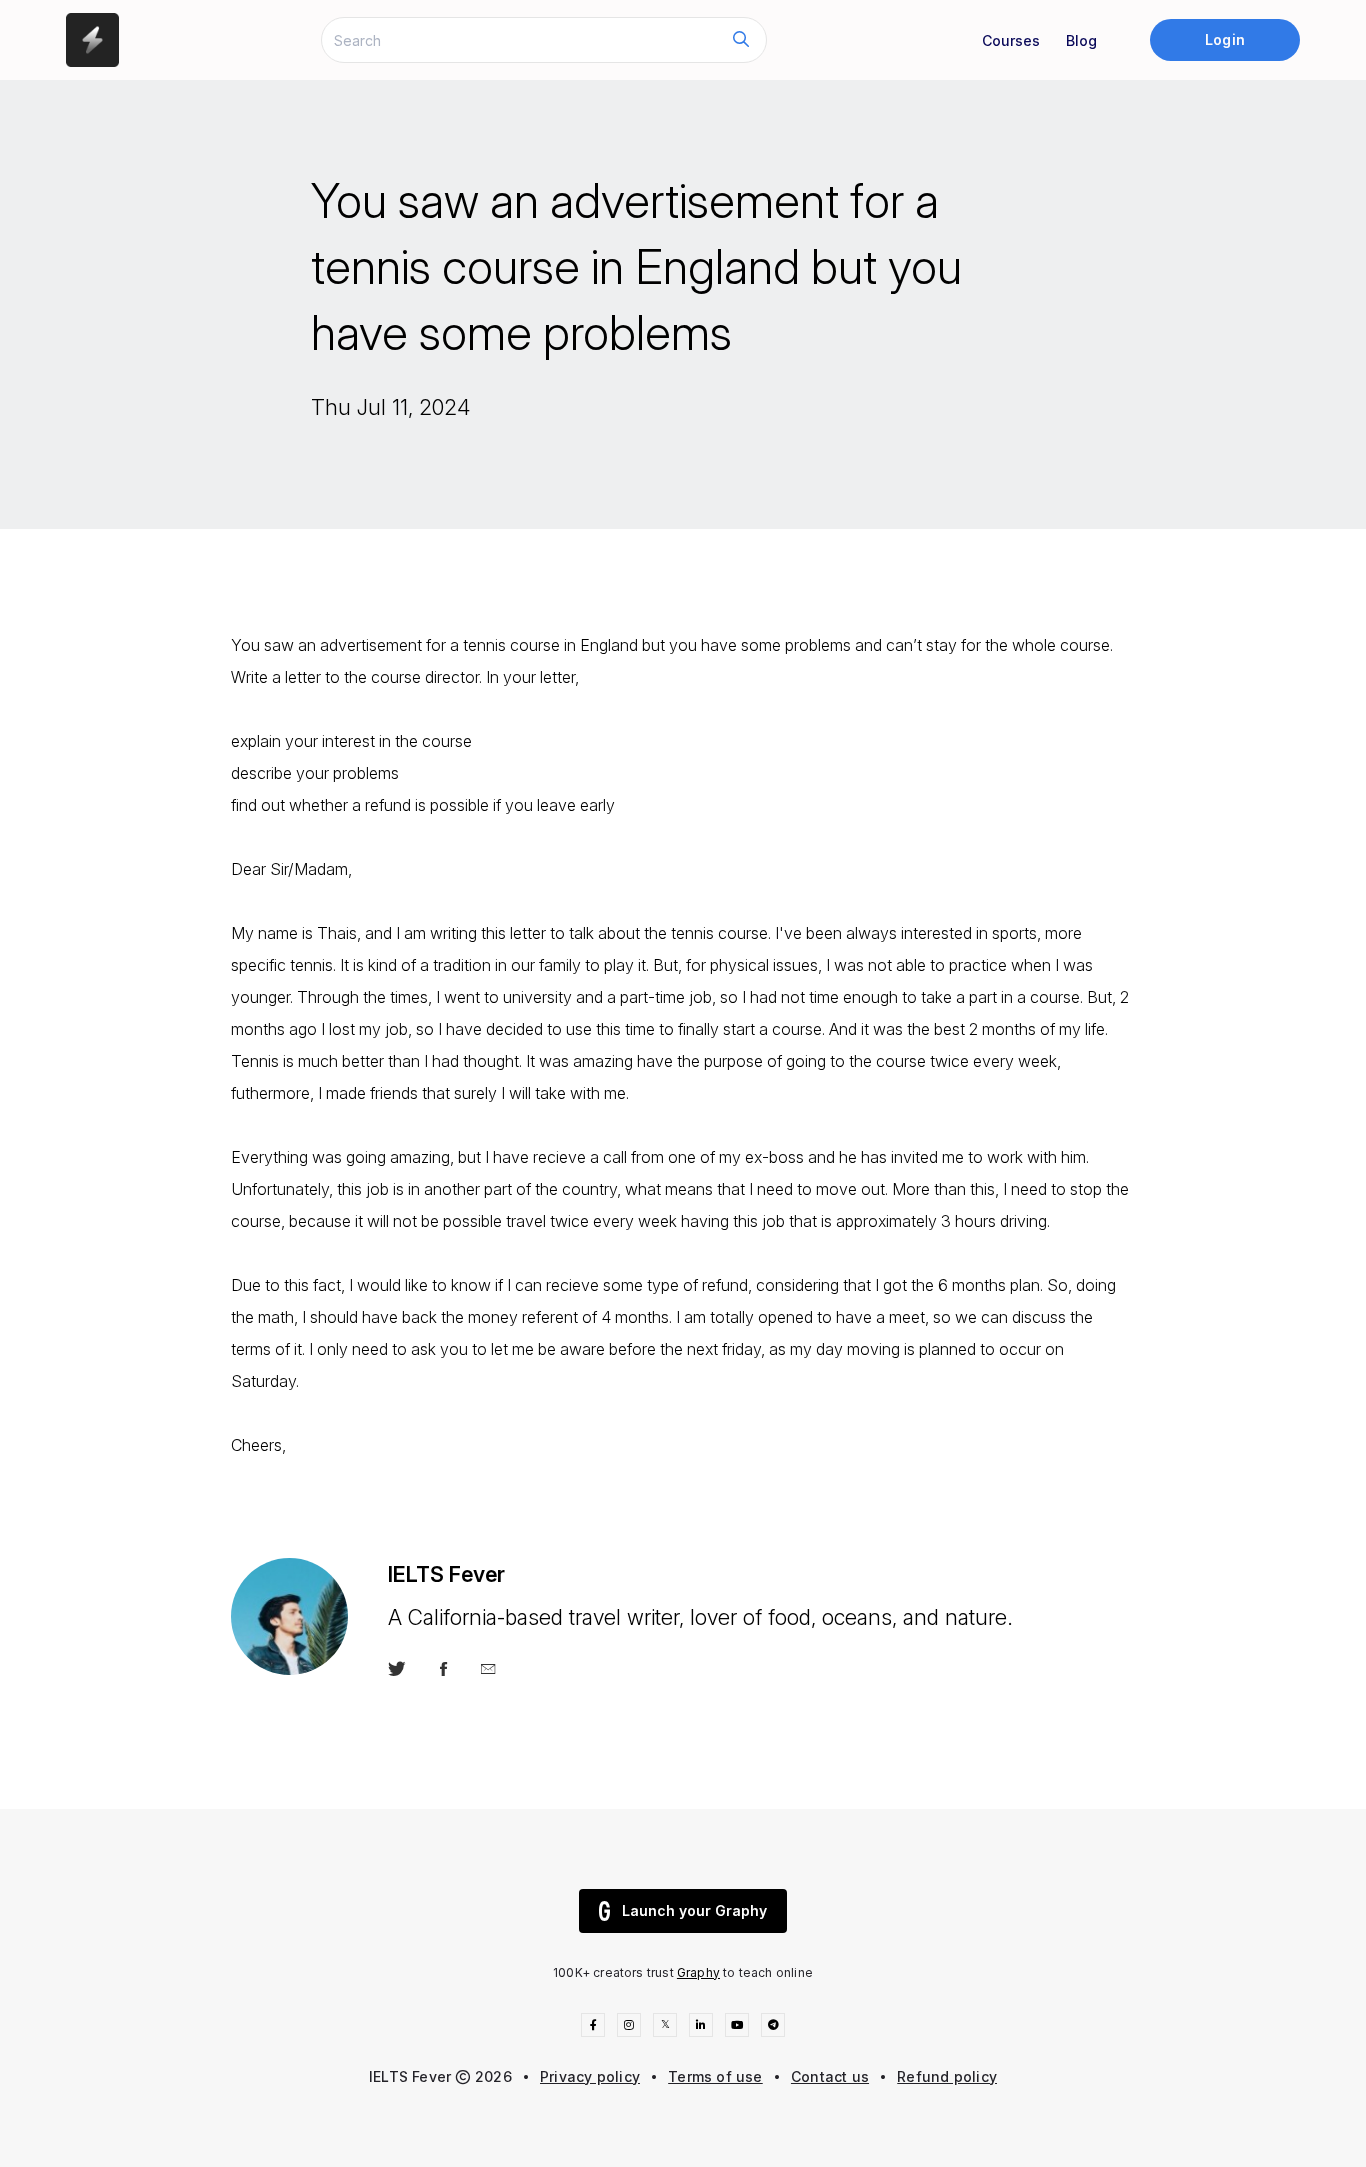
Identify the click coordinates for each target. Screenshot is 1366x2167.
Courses (1011, 40)
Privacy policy (590, 2076)
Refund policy (947, 2076)
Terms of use (715, 2076)
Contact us (830, 2076)
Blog (1081, 40)
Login (1224, 39)
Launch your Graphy (694, 1910)
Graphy (698, 1972)
